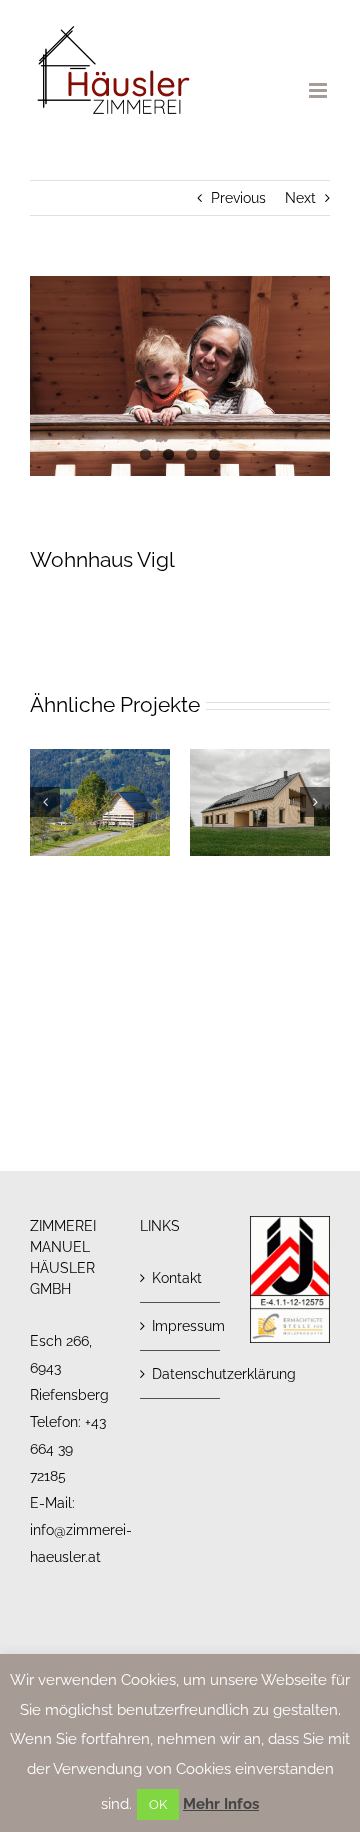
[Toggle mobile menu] (319, 90)
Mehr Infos (221, 1804)
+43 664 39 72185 (68, 1449)
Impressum (181, 1326)
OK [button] (158, 1804)
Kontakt (177, 1278)
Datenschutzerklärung (181, 1374)
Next (300, 198)
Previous (238, 198)
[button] (45, 802)
